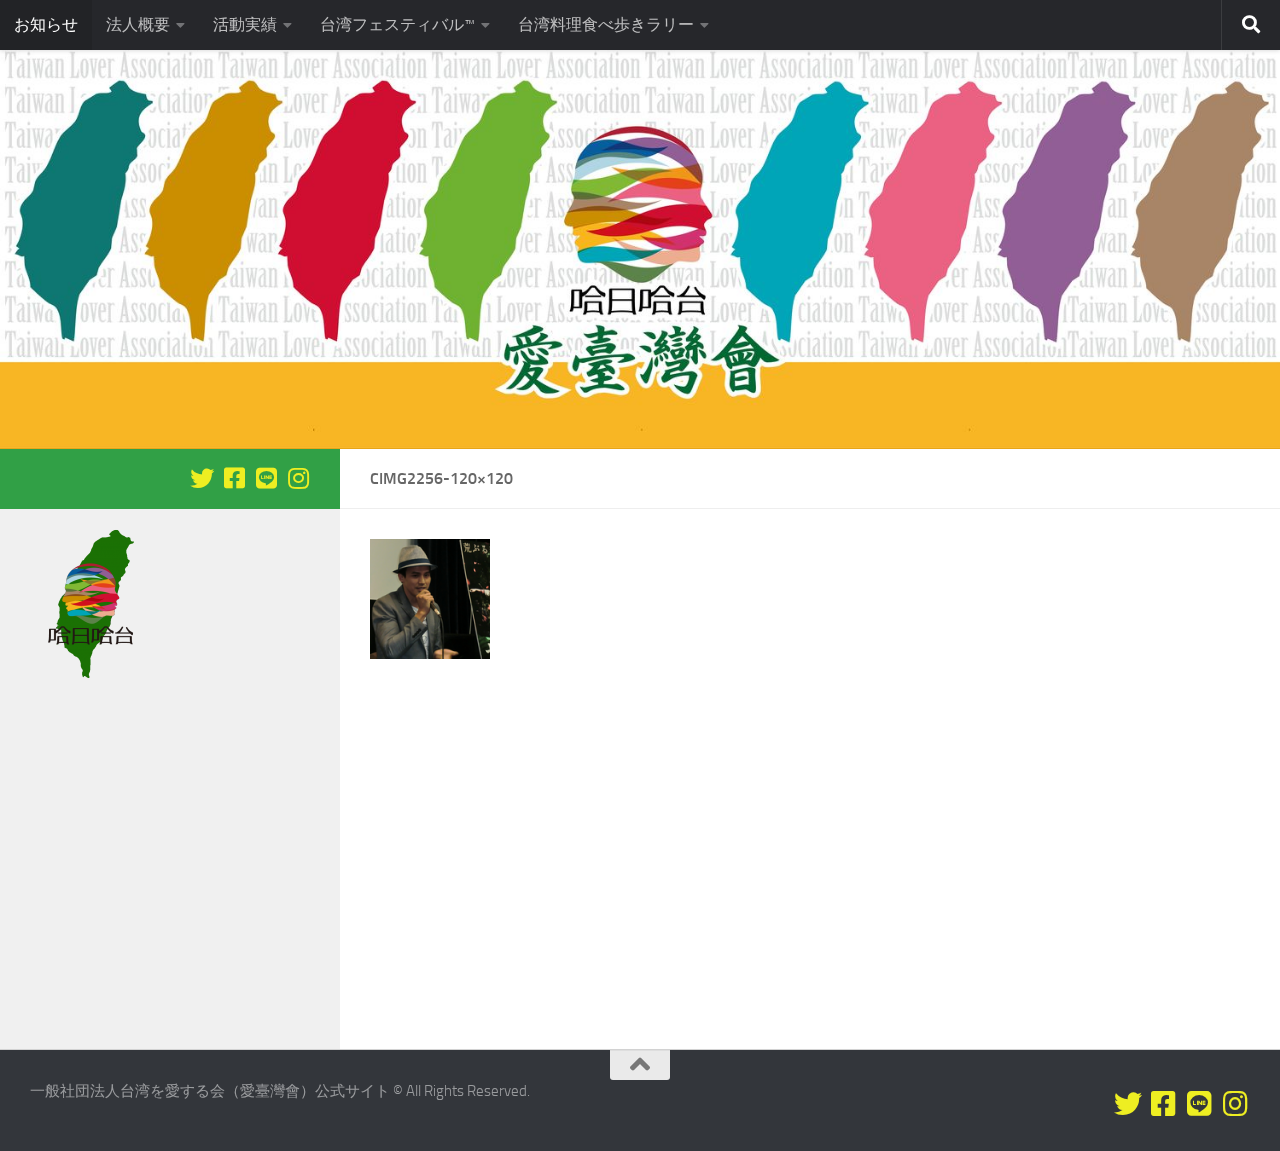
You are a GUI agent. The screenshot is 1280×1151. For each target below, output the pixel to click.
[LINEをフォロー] (266, 478)
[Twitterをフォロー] (202, 478)
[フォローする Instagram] (298, 478)
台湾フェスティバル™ (397, 24)
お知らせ (46, 24)
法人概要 (138, 24)
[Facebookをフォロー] (234, 478)
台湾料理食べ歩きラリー (606, 24)
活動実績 (245, 24)
